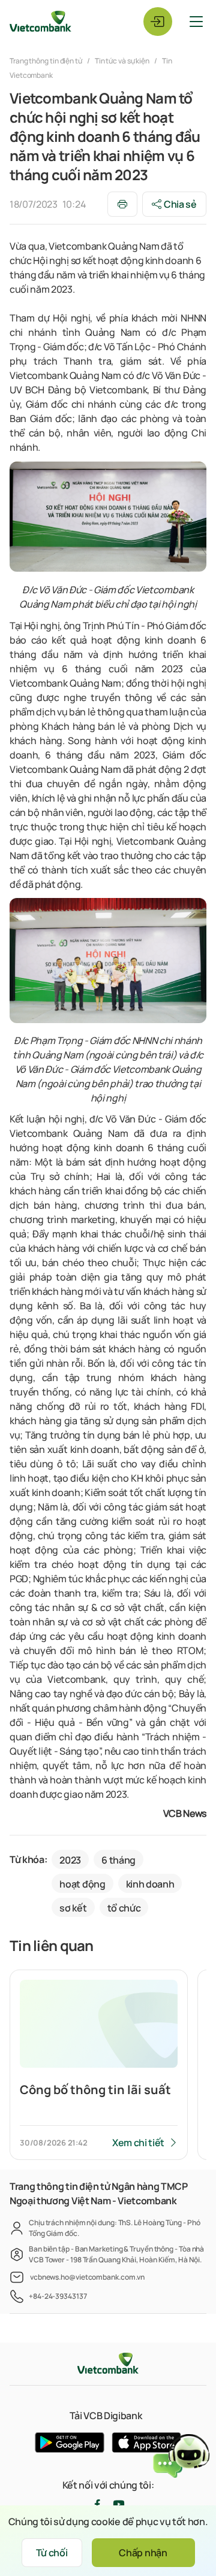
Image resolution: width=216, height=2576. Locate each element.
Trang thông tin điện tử (46, 61)
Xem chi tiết (138, 2143)
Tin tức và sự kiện (122, 61)
